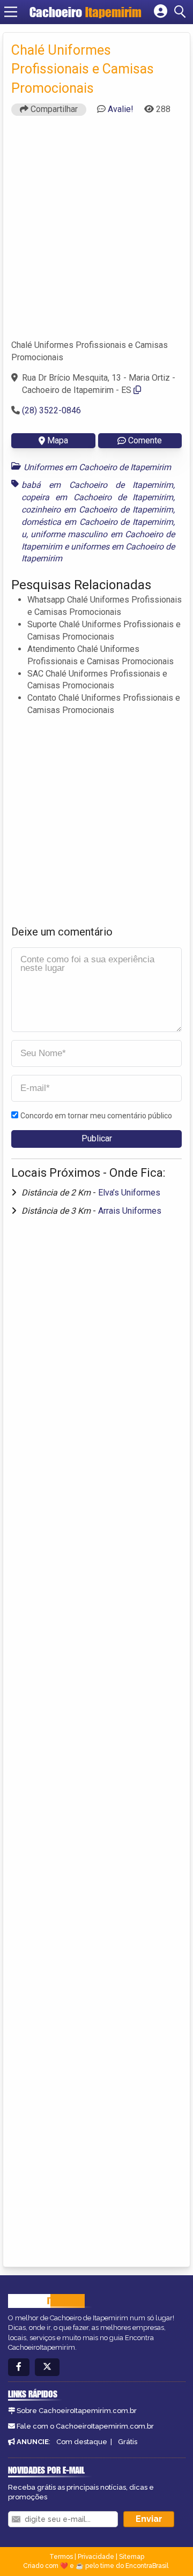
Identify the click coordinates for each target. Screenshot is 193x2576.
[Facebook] (19, 2367)
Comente (145, 440)
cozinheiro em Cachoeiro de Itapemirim (97, 510)
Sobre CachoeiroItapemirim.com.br (77, 2411)
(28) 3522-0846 (51, 410)
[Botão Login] (161, 12)
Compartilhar (53, 109)
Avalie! (121, 109)
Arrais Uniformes (130, 1211)
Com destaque (82, 2442)
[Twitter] (47, 2367)
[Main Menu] (11, 12)
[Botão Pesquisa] (182, 12)
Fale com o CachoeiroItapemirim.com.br (85, 2426)
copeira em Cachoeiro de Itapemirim (97, 497)
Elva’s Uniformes (129, 1193)
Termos (61, 2557)
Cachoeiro (86, 12)
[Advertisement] (96, 232)
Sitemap (132, 2557)
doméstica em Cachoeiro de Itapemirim (97, 522)
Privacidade (96, 2557)
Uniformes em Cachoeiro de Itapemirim (97, 467)
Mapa (58, 440)
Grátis (128, 2442)
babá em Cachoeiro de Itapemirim (97, 485)
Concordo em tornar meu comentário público (96, 1116)
